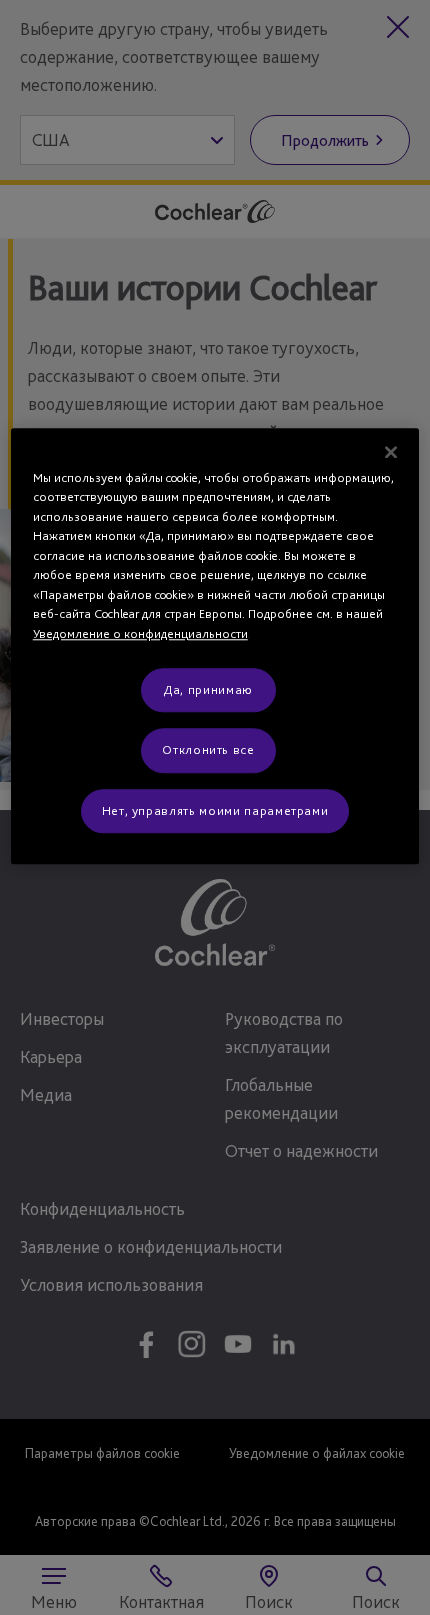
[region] (215, 646)
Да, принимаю (208, 689)
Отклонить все (208, 750)
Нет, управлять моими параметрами (215, 810)
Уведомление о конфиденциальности (140, 633)
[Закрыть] (391, 452)
